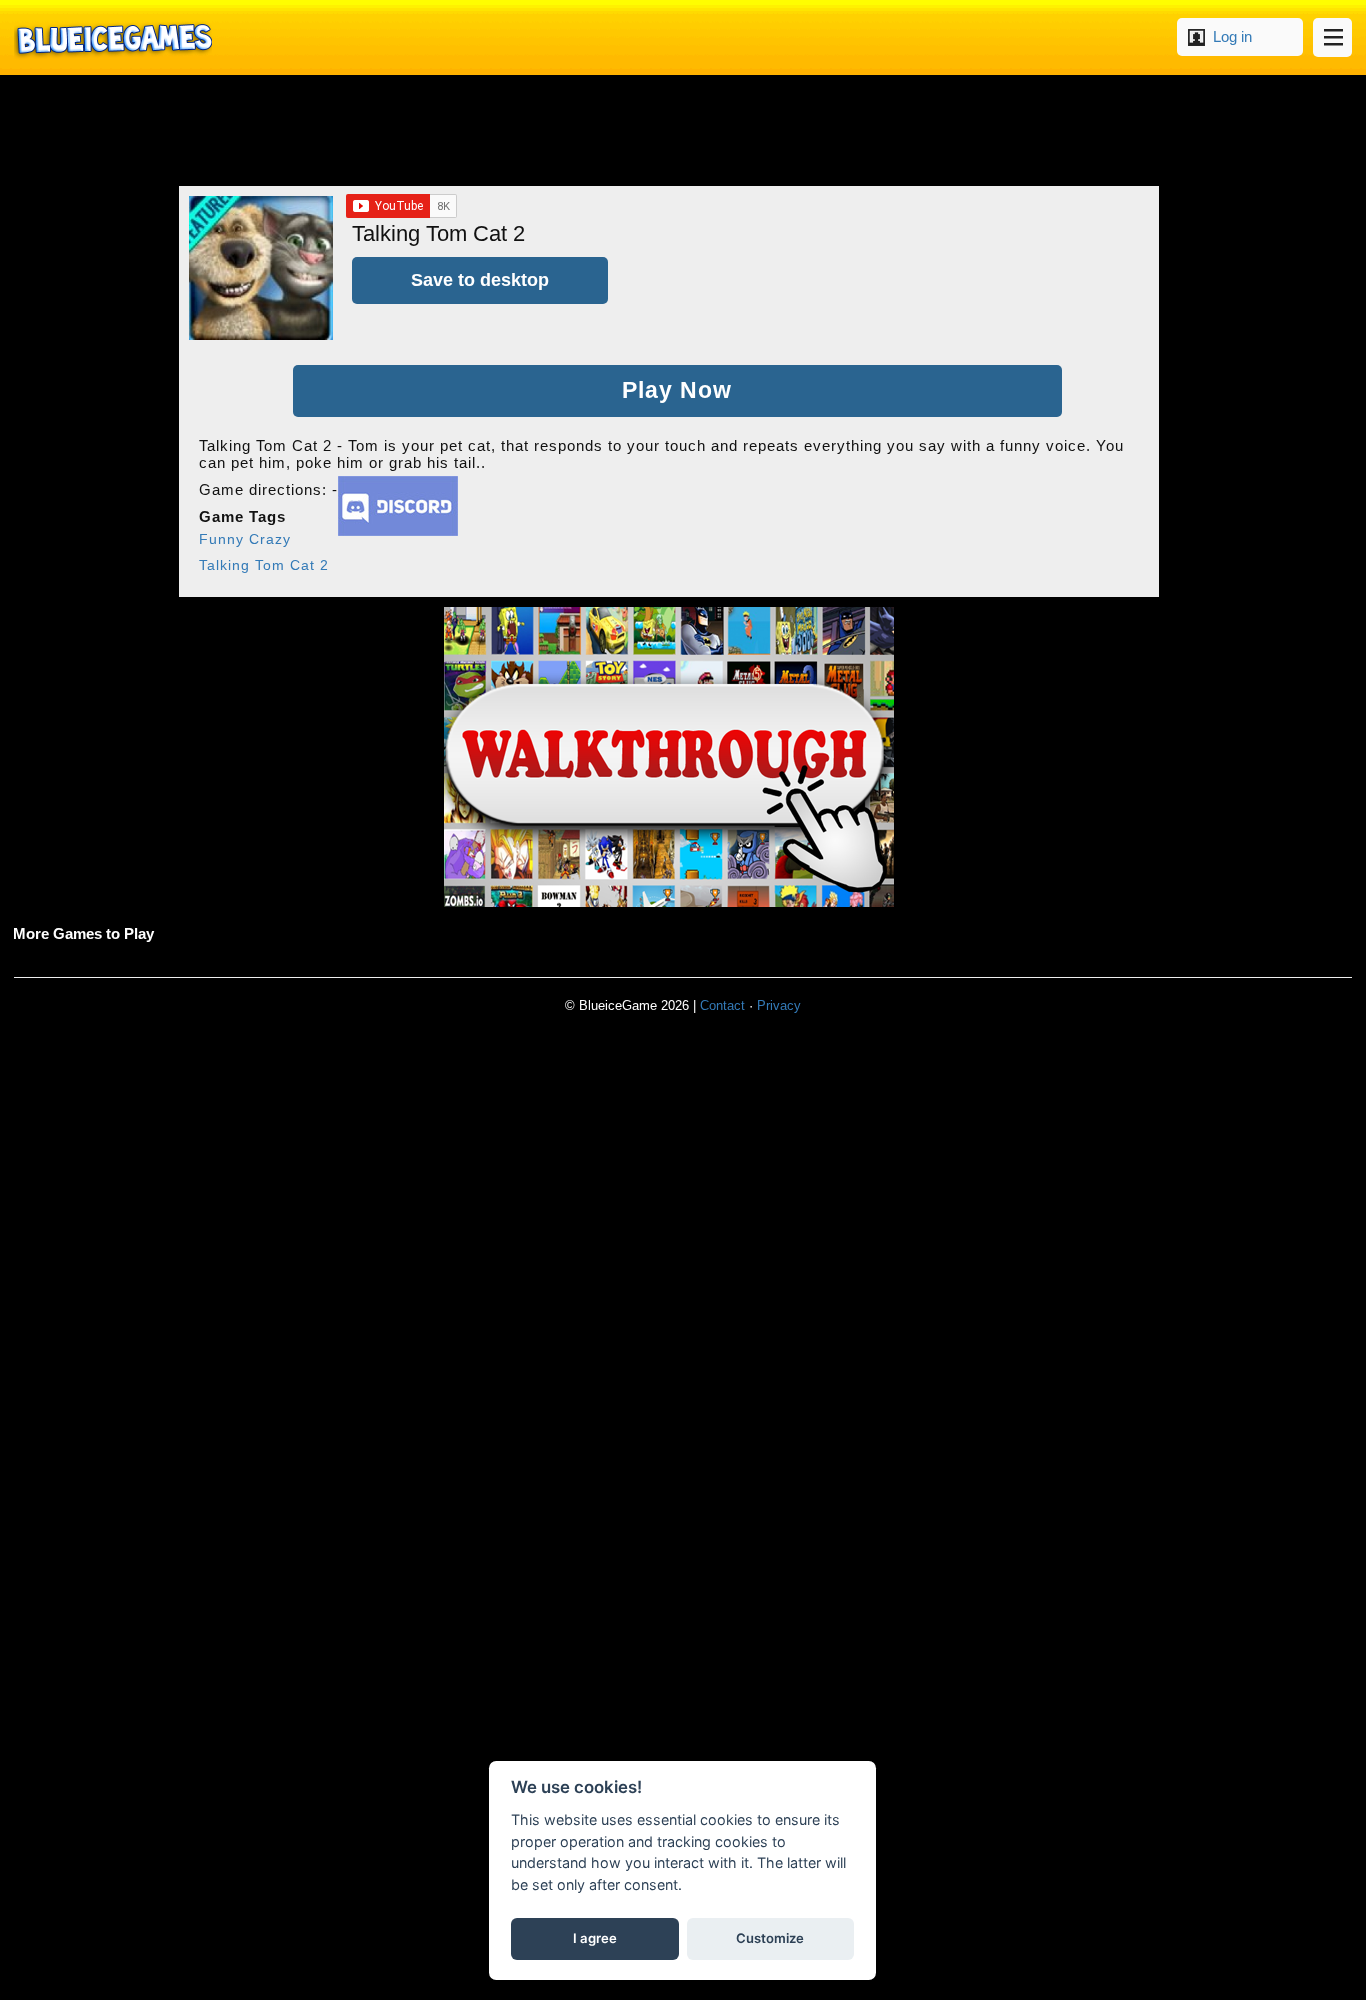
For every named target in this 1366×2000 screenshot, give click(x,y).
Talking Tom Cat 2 (264, 565)
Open (1332, 37)
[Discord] (398, 530)
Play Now (677, 390)
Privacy (779, 1005)
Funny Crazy (245, 539)
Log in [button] (1232, 36)
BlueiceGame (113, 37)
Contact (722, 1005)
